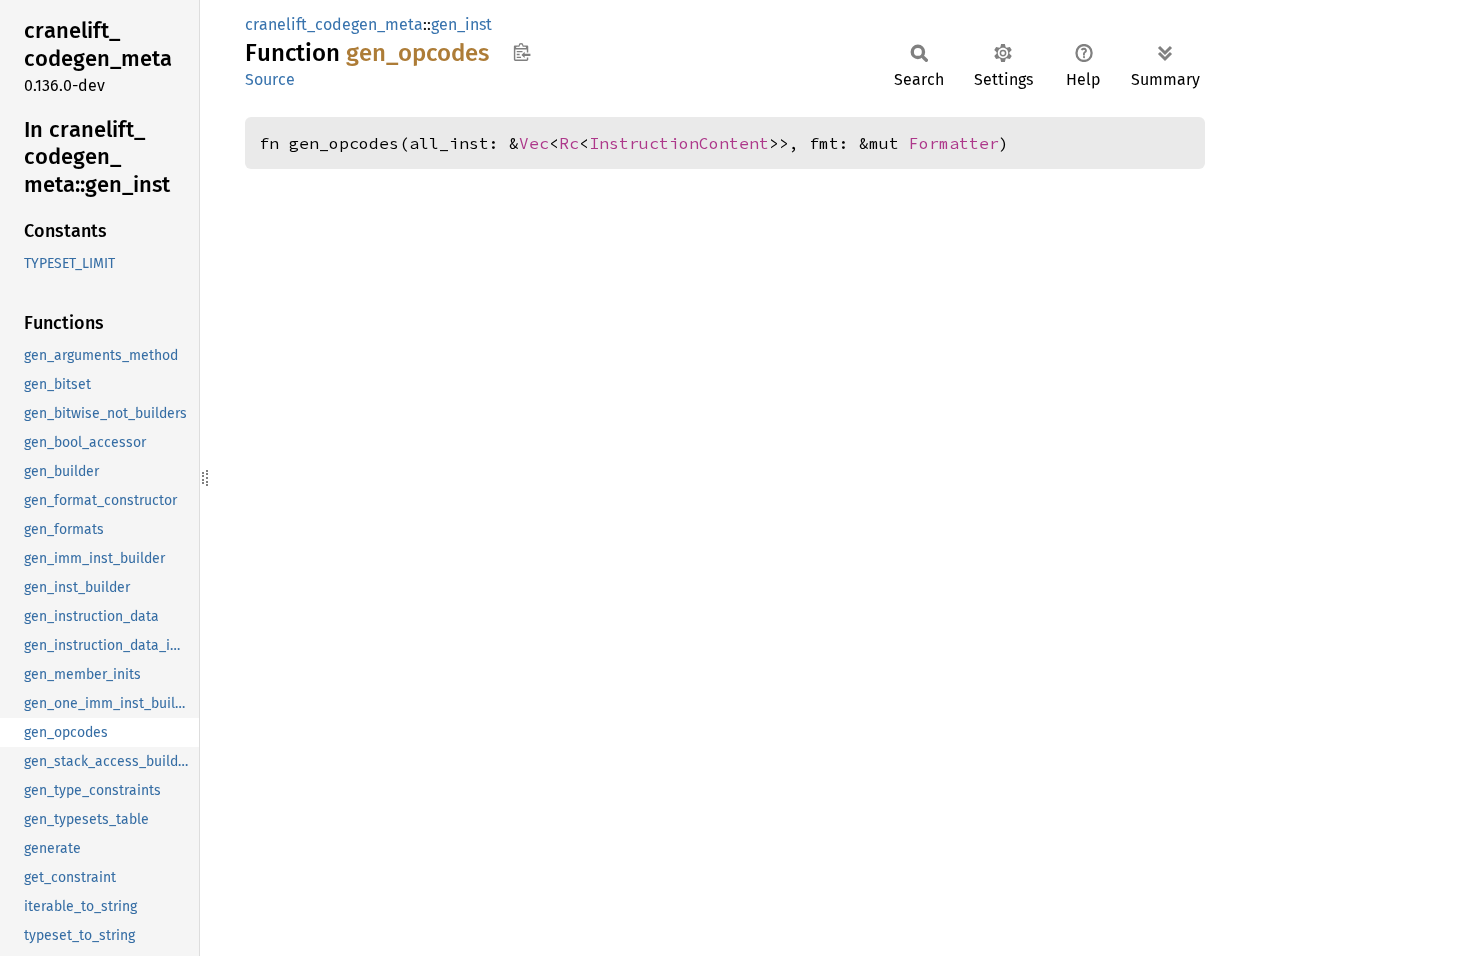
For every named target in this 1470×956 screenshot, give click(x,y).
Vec (534, 143)
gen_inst (461, 24)
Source (270, 79)
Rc (569, 143)
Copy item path (521, 52)
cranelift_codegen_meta (334, 24)
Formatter (954, 143)
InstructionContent (679, 143)
